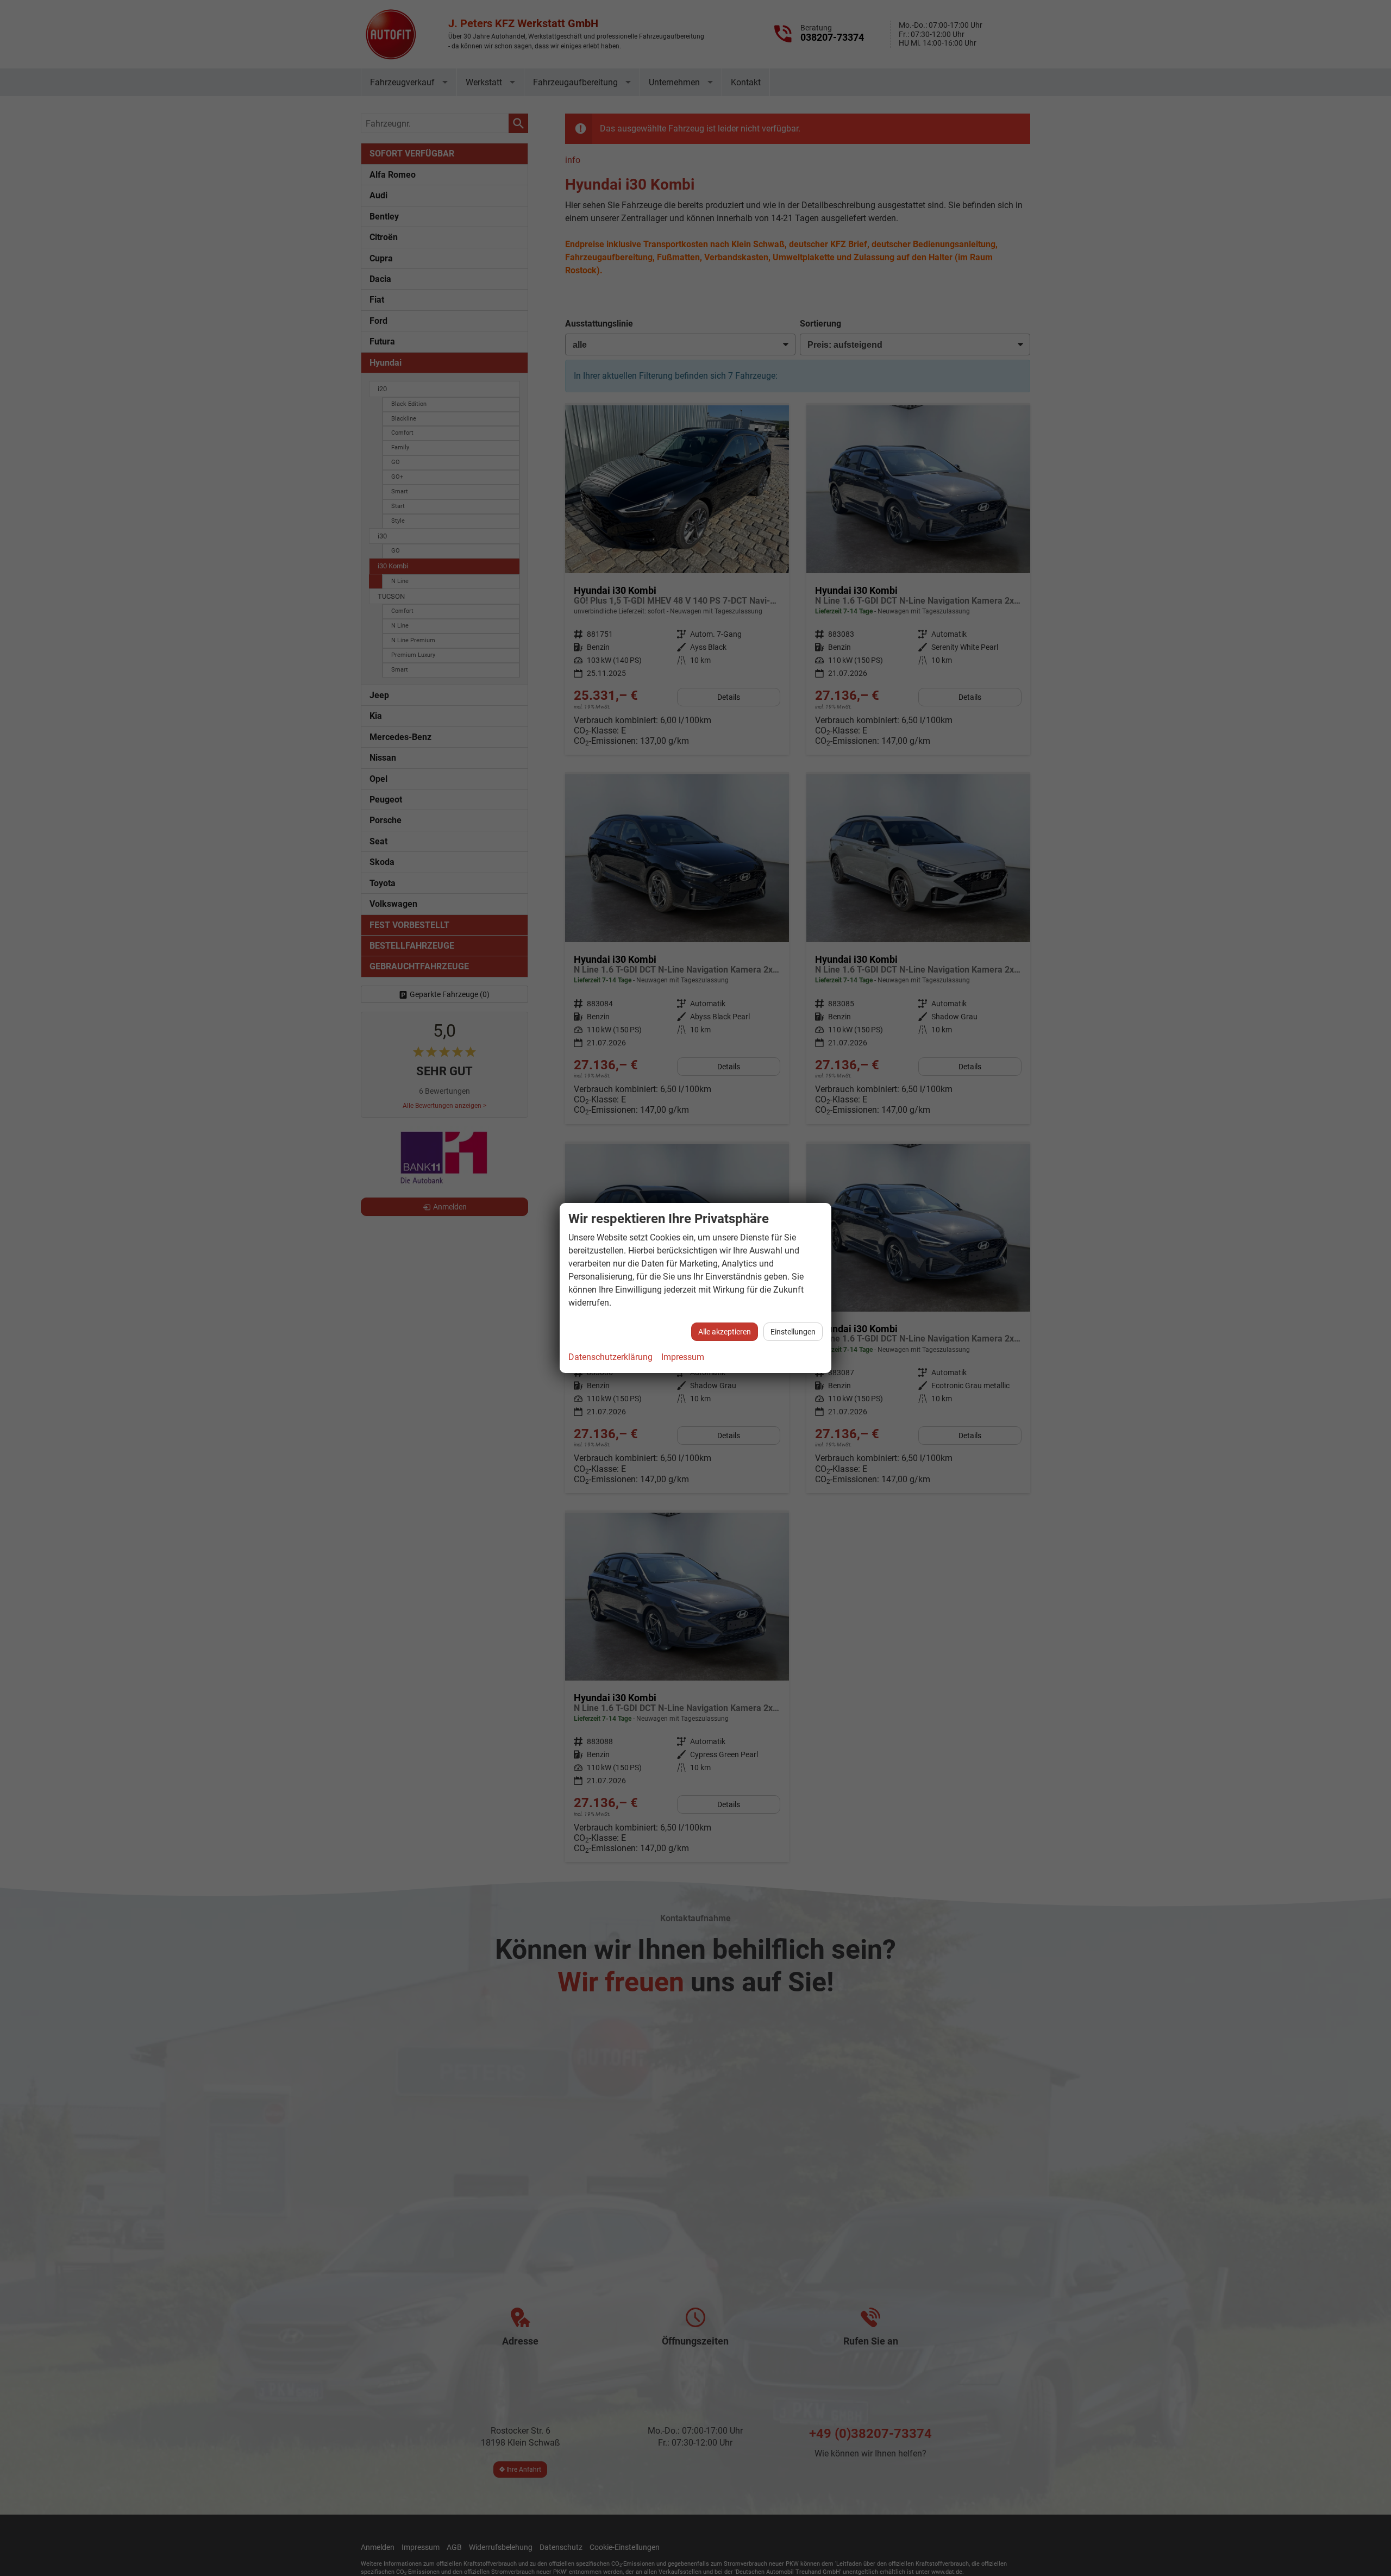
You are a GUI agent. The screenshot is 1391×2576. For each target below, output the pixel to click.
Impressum (683, 1357)
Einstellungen (793, 1332)
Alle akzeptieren (725, 1332)
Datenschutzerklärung (610, 1357)
